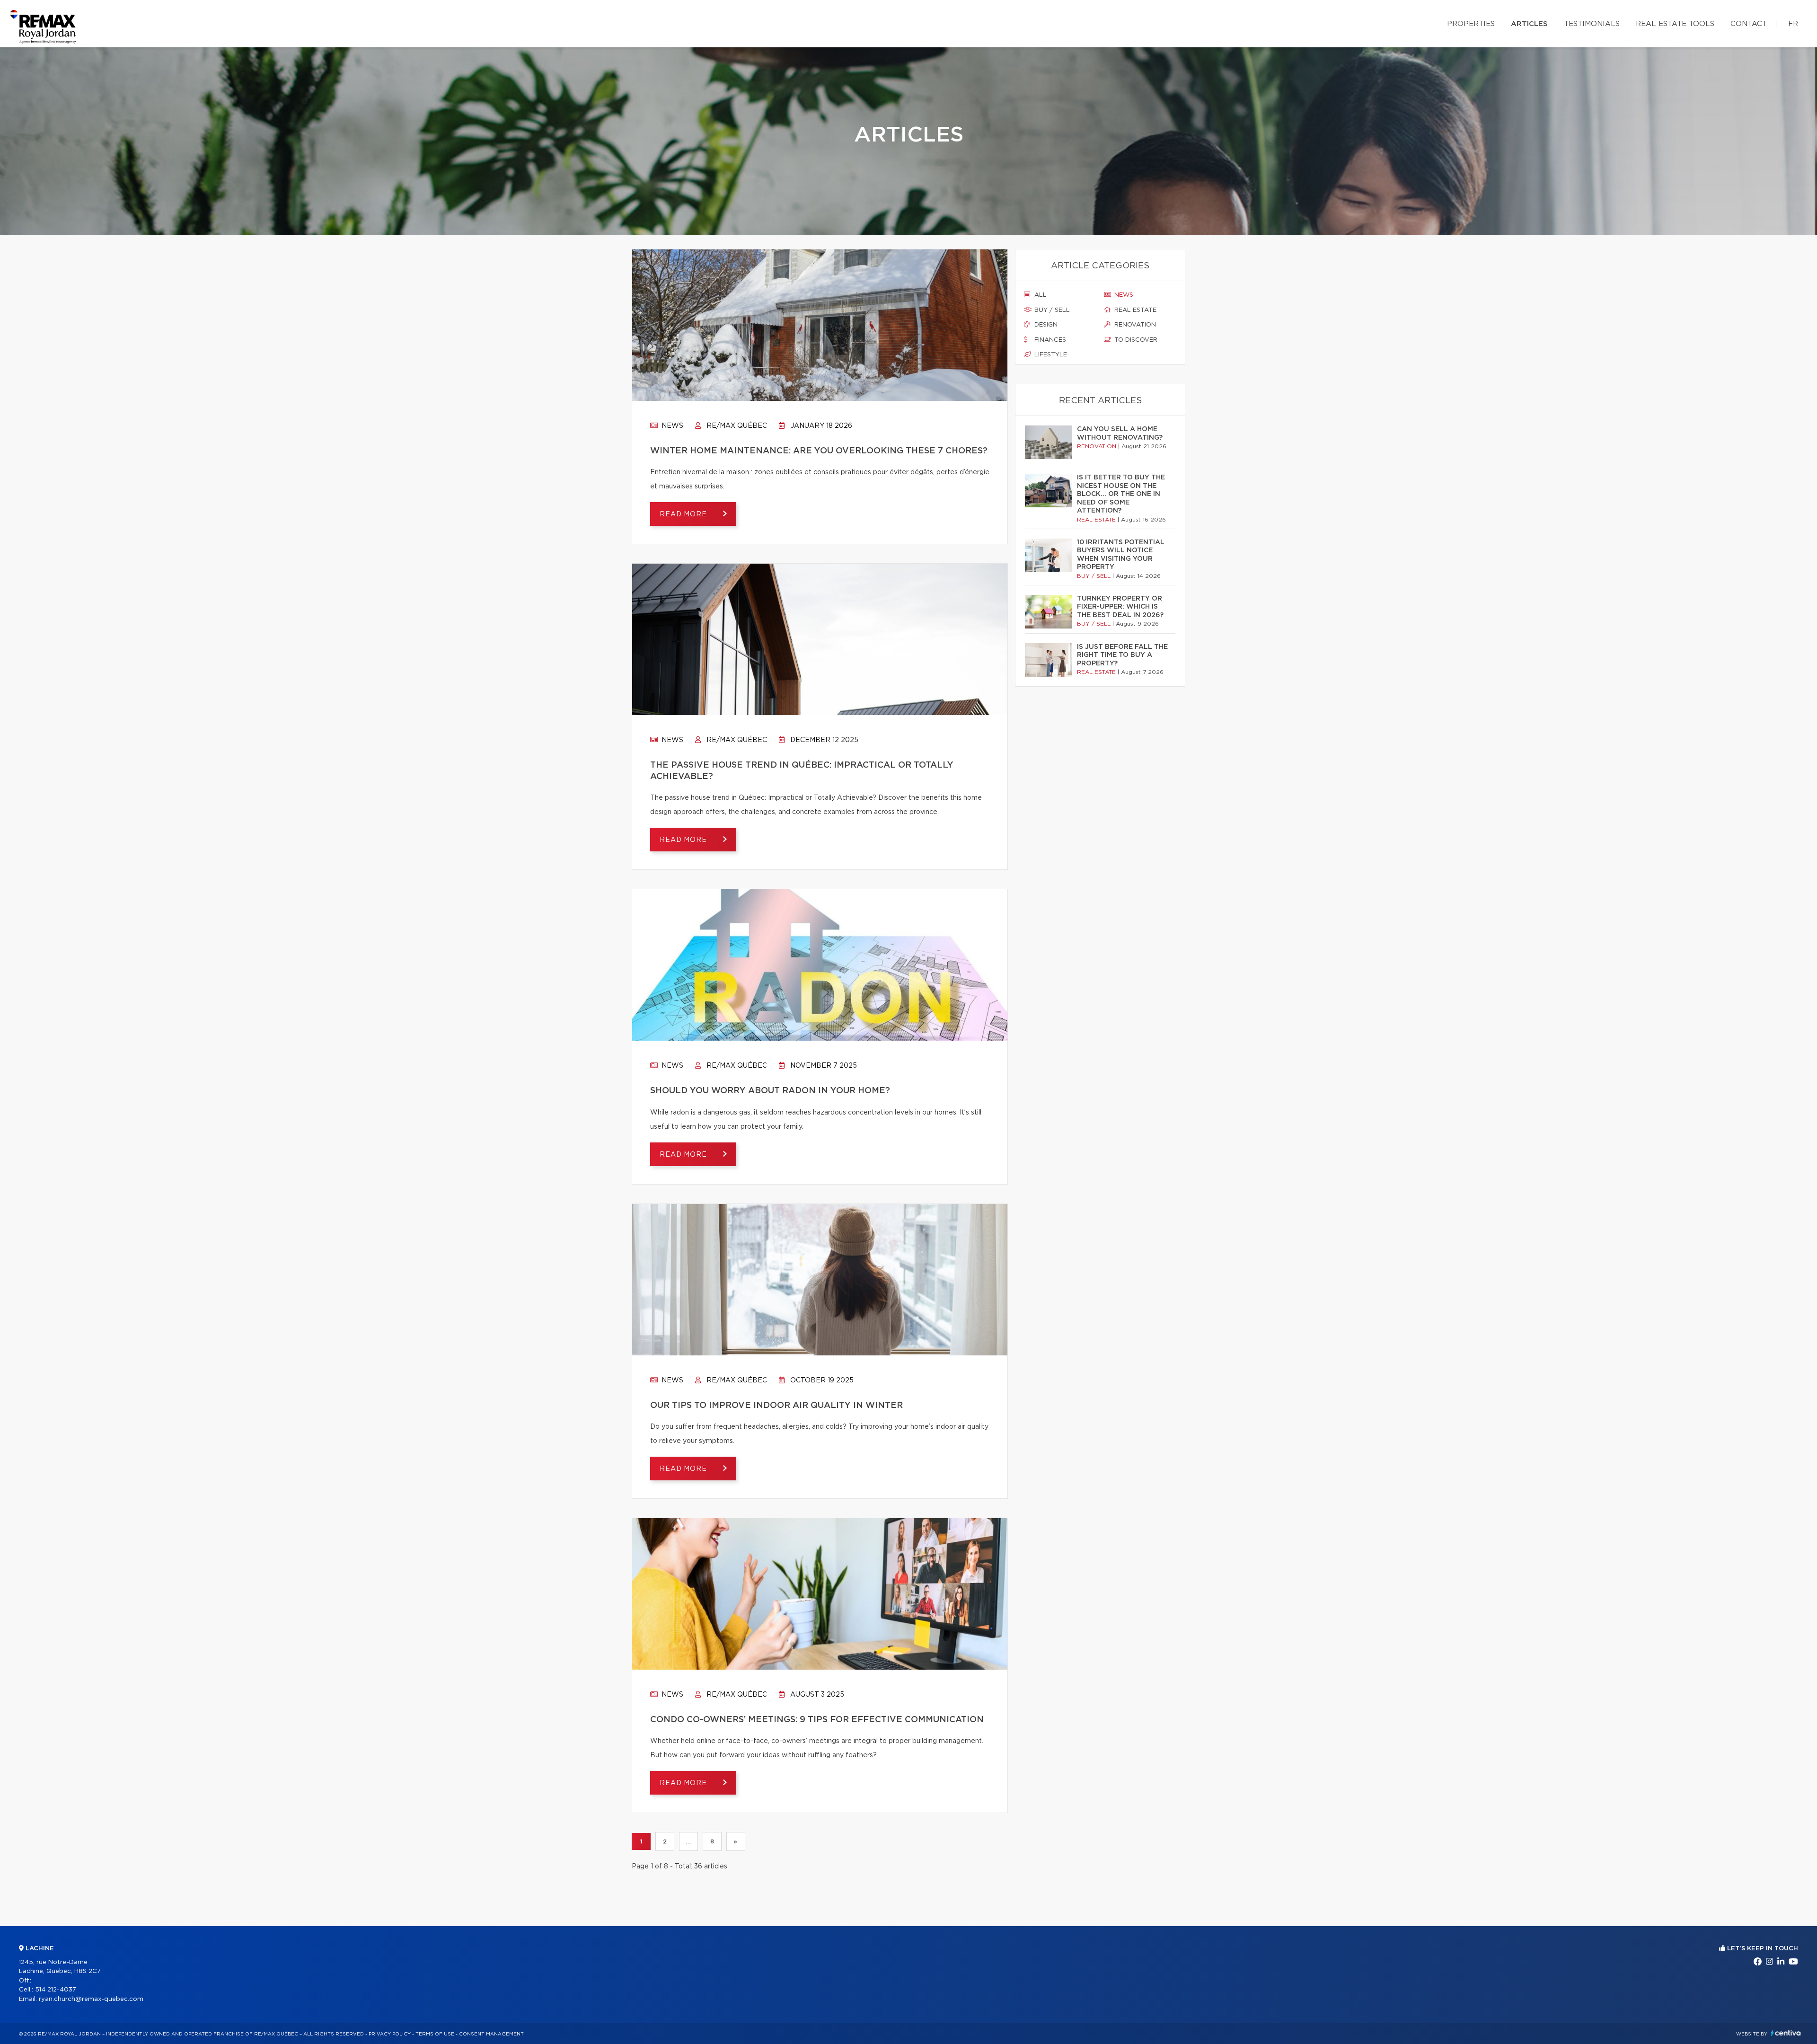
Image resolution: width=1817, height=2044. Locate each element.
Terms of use (435, 2034)
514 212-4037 (56, 1990)
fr (1793, 24)
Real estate (1134, 310)
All (1040, 295)
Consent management (491, 2034)
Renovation (1134, 325)
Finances (1049, 340)
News (671, 426)
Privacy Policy (390, 2034)
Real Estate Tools (1675, 24)
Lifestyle (1050, 355)
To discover (1135, 340)
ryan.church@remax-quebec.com (91, 1999)
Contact (1749, 24)
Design (1045, 325)
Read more (684, 514)
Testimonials (1592, 24)
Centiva (1786, 2033)
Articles (1529, 24)
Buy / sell (1051, 310)
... (688, 1841)
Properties (1471, 24)
